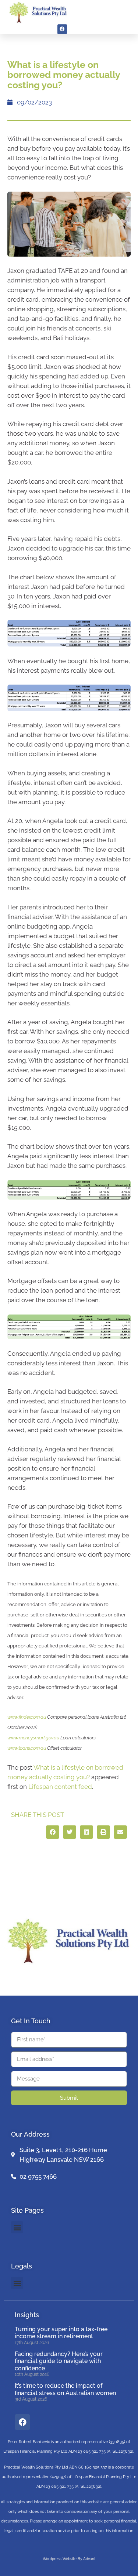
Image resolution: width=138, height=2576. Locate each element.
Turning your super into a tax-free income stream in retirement (61, 2333)
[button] (124, 12)
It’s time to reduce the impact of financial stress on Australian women (65, 2389)
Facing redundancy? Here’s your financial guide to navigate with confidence (59, 2361)
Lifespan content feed (60, 1787)
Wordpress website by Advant (69, 2559)
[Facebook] (62, 29)
